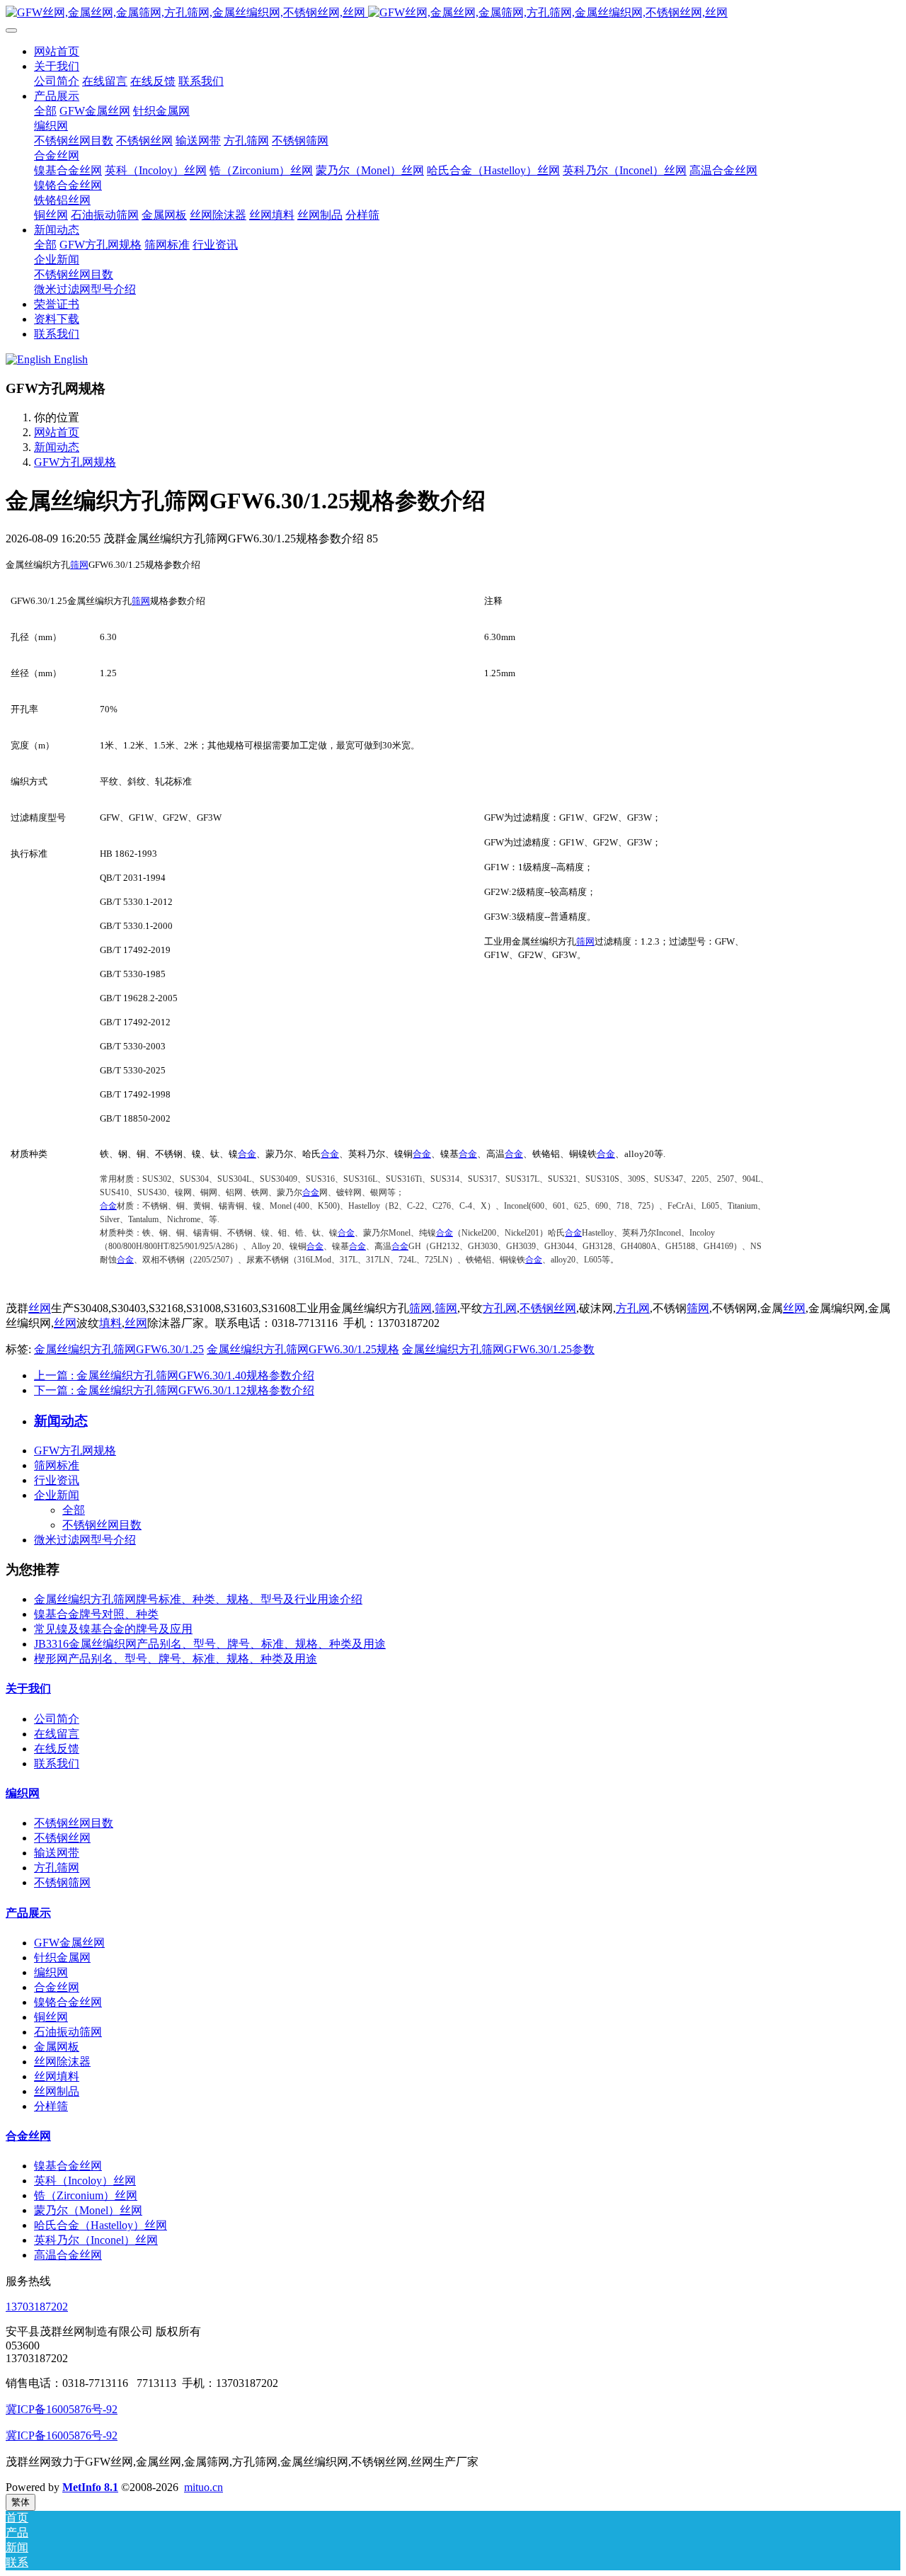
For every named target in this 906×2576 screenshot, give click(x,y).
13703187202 (37, 2307)
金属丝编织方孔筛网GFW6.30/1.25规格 (303, 1349)
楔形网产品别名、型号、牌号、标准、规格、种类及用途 (176, 1659)
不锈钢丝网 (548, 1308)
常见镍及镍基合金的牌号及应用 (113, 1629)
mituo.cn (203, 2487)
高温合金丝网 (68, 2255)
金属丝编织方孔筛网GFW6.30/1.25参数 (498, 1349)
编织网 (23, 1793)
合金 (247, 1154)
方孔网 (500, 1308)
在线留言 (57, 1734)
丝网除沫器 (62, 2062)
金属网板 (57, 2047)
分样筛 (51, 2106)
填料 (110, 1323)
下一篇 (174, 1390)
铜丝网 (51, 2017)
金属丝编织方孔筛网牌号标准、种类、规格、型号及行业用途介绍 (198, 1599)
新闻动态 (57, 447)
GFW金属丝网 (69, 1943)
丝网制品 (57, 2091)
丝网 (40, 1308)
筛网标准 (57, 1465)
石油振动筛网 (68, 2032)
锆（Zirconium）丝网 (86, 2195)
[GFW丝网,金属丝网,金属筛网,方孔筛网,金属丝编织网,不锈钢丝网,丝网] (453, 13)
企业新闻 (57, 1495)
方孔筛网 (57, 1868)
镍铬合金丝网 (68, 2002)
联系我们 (57, 1763)
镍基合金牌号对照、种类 (96, 1614)
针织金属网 (62, 1957)
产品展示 (28, 1913)
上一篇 (174, 1375)
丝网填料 (57, 2076)
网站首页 (57, 51)
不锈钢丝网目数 (102, 1525)
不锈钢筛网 (62, 1882)
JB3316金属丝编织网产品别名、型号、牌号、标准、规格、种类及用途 (210, 1644)
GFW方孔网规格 (75, 462)
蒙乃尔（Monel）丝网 (88, 2210)
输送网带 (57, 1853)
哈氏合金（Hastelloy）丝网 (101, 2225)
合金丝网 (57, 1987)
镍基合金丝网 (68, 2166)
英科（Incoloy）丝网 (85, 2181)
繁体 (21, 2502)
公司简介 (57, 1719)
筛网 (79, 565)
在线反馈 (57, 1749)
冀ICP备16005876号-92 (62, 2409)
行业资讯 (57, 1480)
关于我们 (28, 1688)
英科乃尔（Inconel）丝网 (96, 2240)
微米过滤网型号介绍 (85, 1540)
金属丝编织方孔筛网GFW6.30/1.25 (119, 1349)
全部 (45, 111)
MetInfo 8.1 (90, 2487)
